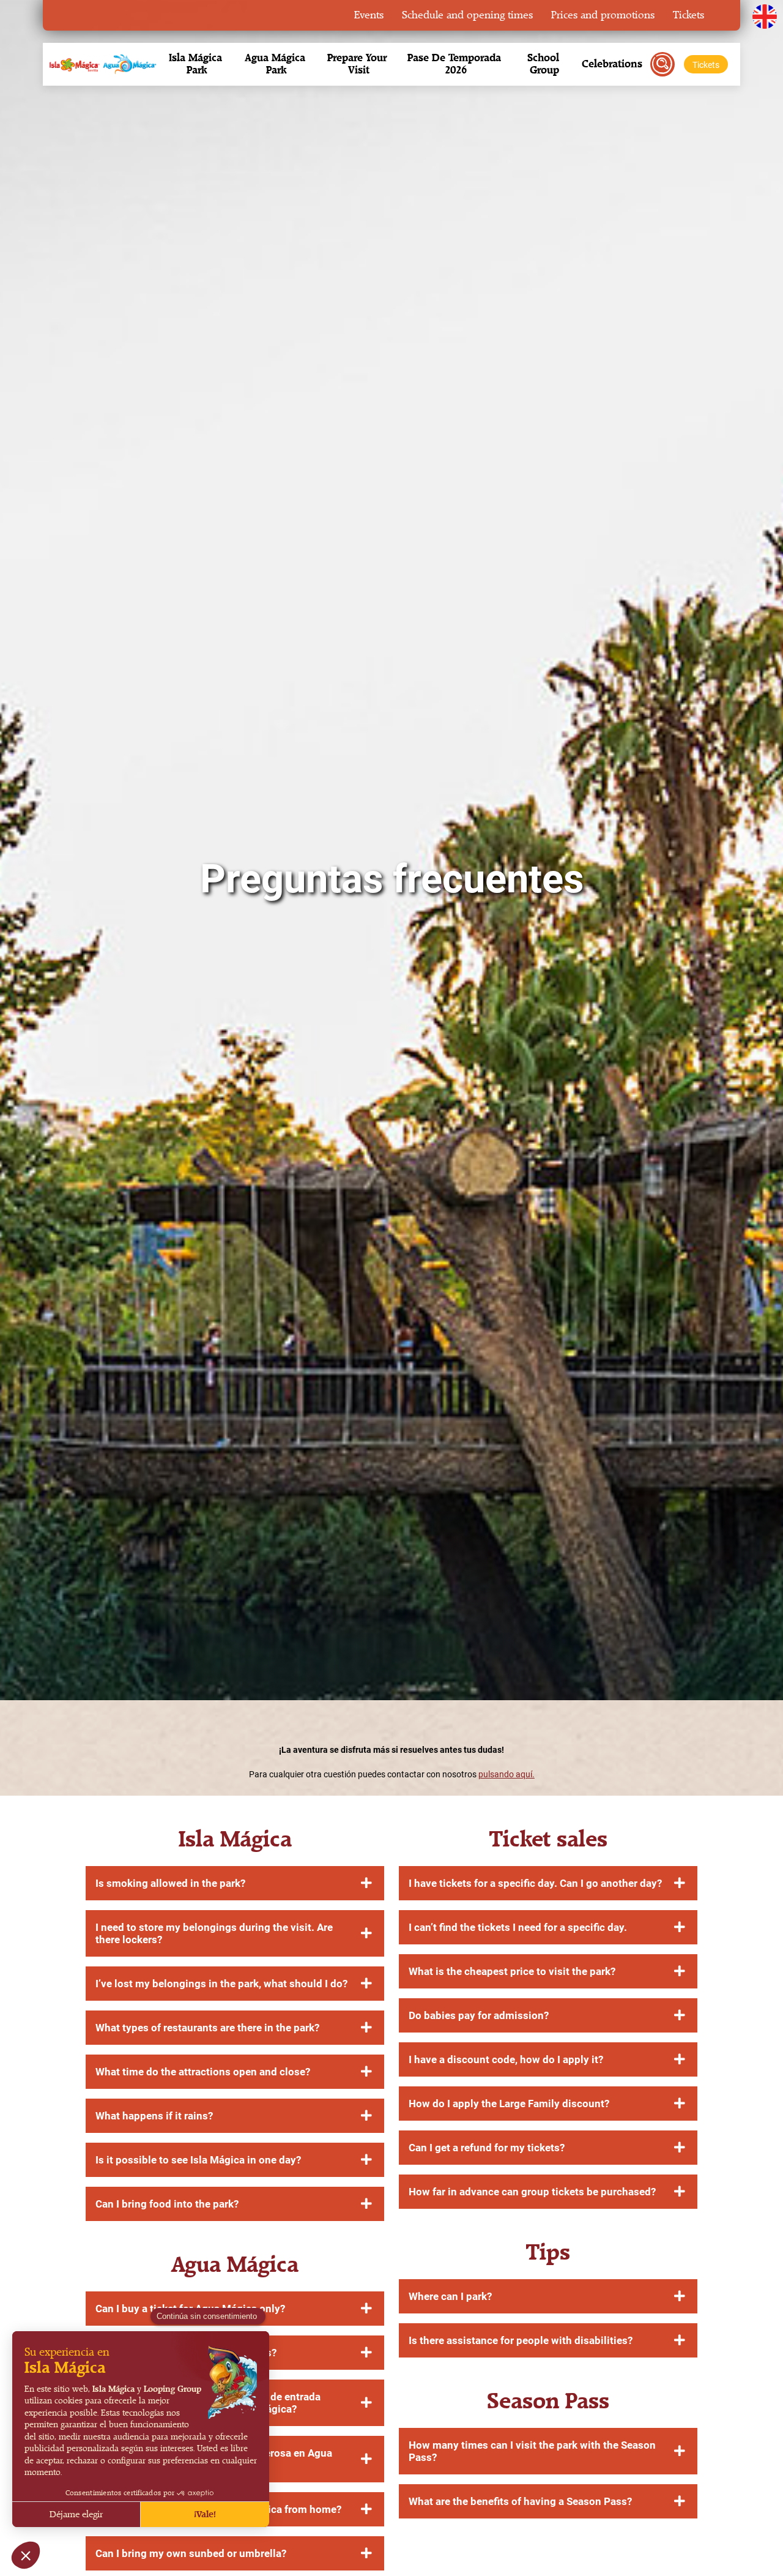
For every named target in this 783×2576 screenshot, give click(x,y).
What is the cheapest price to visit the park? (512, 1971)
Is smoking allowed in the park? (170, 1883)
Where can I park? (450, 2296)
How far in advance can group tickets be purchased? (532, 2192)
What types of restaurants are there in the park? (207, 2028)
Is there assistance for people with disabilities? (521, 2340)
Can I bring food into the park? (167, 2204)
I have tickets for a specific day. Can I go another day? (535, 1883)
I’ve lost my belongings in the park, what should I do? (221, 1984)
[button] (197, 64)
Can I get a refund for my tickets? (487, 2148)
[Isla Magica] (101, 64)
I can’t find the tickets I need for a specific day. (518, 1927)
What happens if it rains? (154, 2116)
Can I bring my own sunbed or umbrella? (191, 2553)
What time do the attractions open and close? (203, 2072)
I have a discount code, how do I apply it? (506, 2059)
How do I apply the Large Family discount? (509, 2104)
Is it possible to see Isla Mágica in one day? (198, 2160)
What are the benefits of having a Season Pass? (520, 2501)
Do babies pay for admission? (479, 2015)
